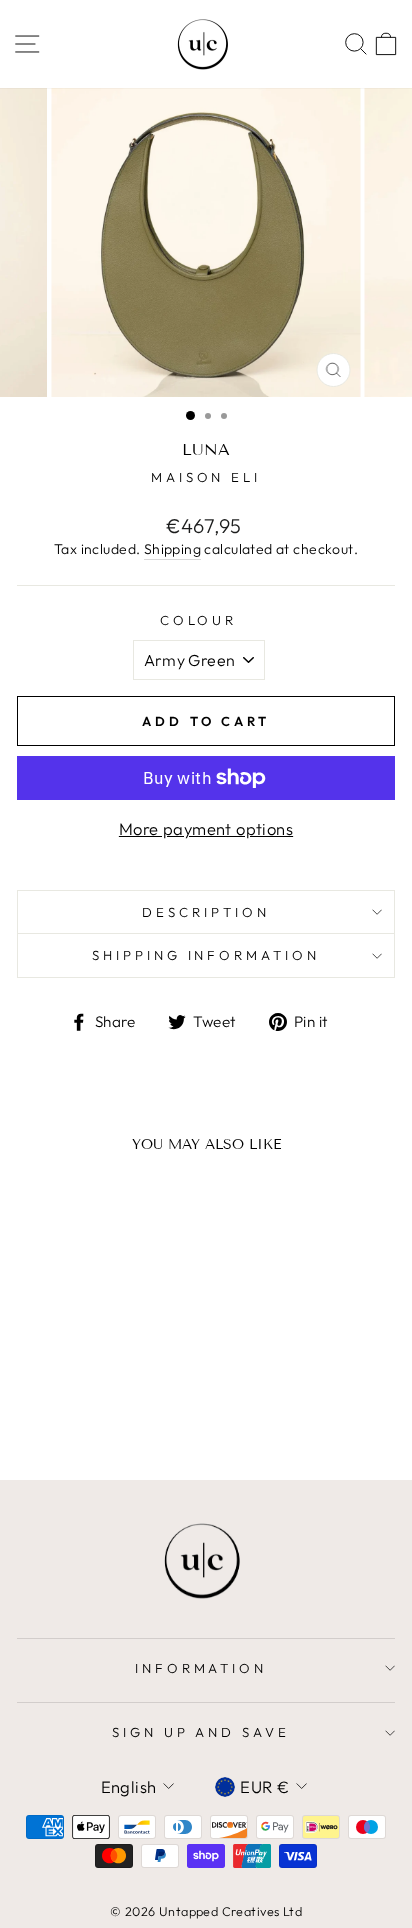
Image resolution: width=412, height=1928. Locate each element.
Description (206, 912)
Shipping (172, 549)
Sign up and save (201, 1732)
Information (201, 1668)
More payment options (206, 828)
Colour (199, 620)
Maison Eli (206, 477)
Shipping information (206, 955)
